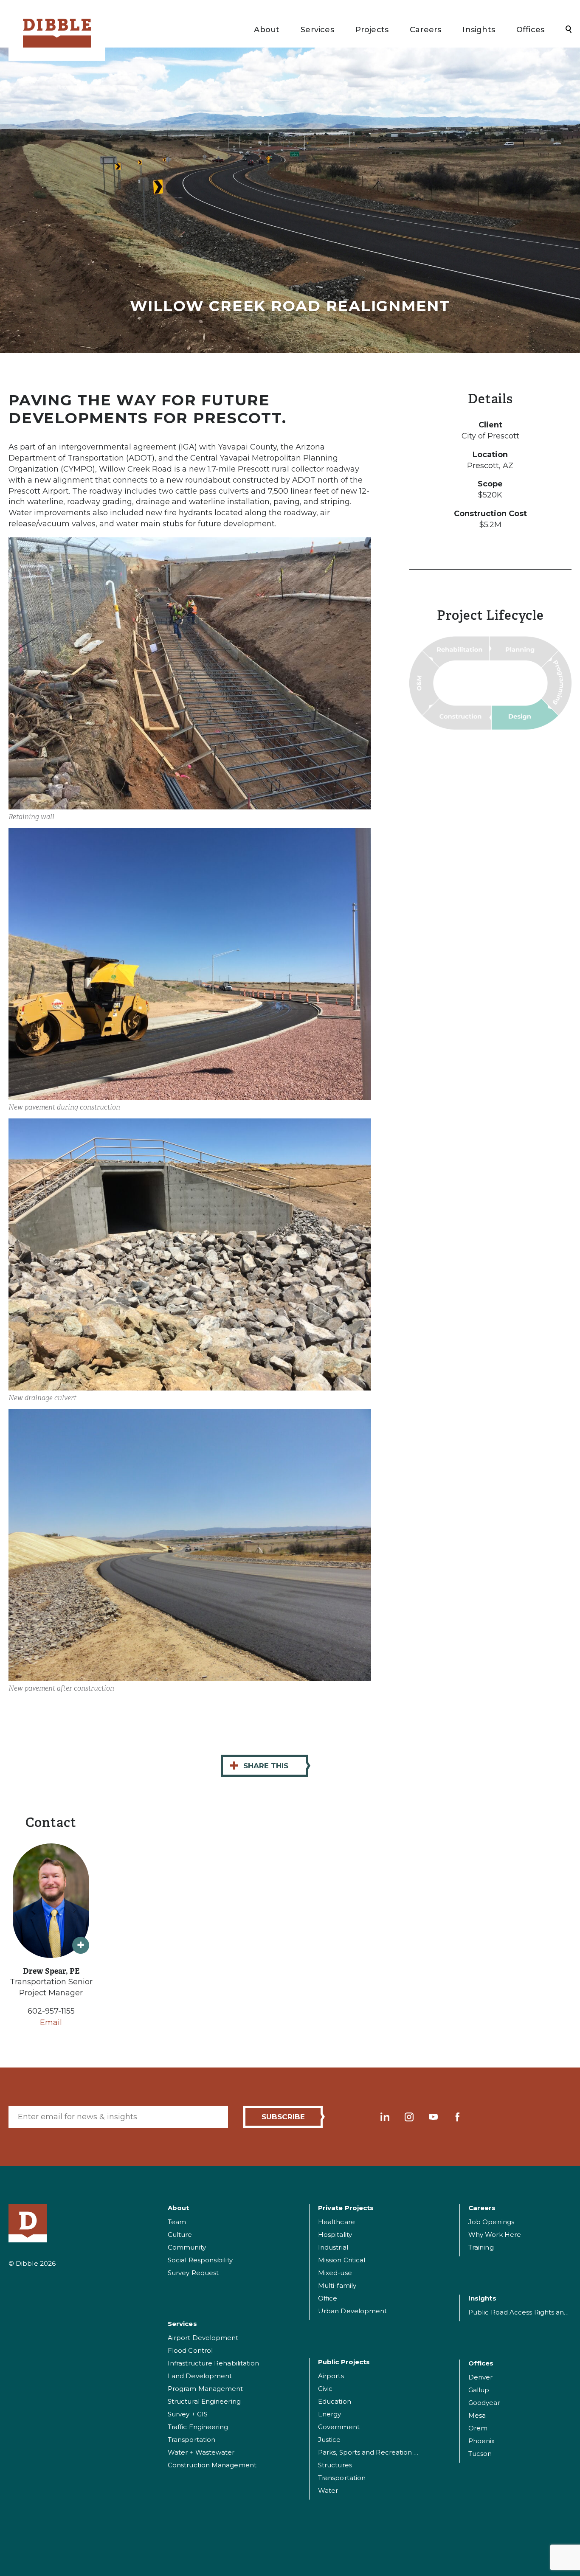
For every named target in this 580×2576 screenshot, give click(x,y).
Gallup (479, 2390)
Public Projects (344, 2362)
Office (328, 2298)
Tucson (480, 2454)
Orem (478, 2428)
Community (187, 2247)
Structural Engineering (204, 2401)
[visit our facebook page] (458, 2117)
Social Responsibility (200, 2260)
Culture (180, 2235)
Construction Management (212, 2465)
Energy (329, 2414)
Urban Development (352, 2311)
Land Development (200, 2376)
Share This (259, 1766)
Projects (372, 30)
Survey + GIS (188, 2414)
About (267, 30)
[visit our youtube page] (433, 2117)
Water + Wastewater (201, 2452)
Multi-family (337, 2285)
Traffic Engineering (198, 2427)
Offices (530, 30)
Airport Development (203, 2338)
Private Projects (346, 2208)
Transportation (191, 2440)
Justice (329, 2440)
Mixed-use (335, 2273)
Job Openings (491, 2222)
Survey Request (193, 2273)
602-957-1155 (51, 2011)
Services (317, 30)
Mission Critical (342, 2260)
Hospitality (335, 2235)
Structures (335, 2465)
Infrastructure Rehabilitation (213, 2363)
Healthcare (336, 2222)
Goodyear (484, 2403)
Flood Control (190, 2350)
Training (481, 2247)
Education (335, 2401)
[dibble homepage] (28, 2223)
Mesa (477, 2415)
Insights (479, 30)
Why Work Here (495, 2235)
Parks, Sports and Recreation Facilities (380, 2452)
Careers (425, 30)
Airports (331, 2376)
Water (328, 2490)
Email (51, 2023)
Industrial (333, 2247)
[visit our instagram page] (409, 2117)
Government (339, 2427)
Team (177, 2222)
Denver (480, 2377)
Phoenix (482, 2441)
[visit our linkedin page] (385, 2117)
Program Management (205, 2389)
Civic (325, 2389)
